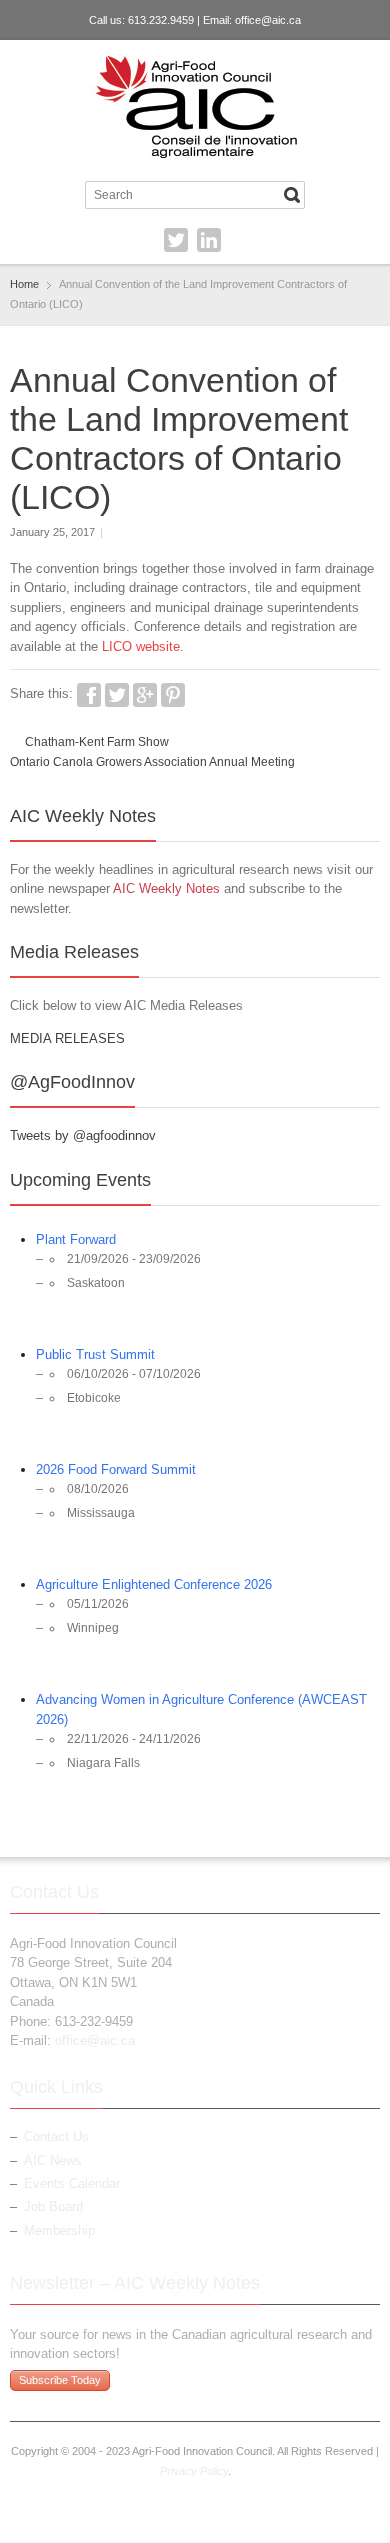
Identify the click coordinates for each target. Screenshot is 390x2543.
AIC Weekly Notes (166, 888)
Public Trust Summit (95, 1354)
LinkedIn (209, 240)
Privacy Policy (194, 2471)
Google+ (145, 695)
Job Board (53, 2206)
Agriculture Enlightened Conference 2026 (154, 1584)
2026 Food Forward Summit (116, 1469)
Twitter (176, 240)
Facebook (89, 695)
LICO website (141, 646)
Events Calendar (72, 2183)
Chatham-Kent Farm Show (97, 742)
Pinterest (173, 695)
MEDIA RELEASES (67, 1038)
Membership (59, 2230)
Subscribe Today (60, 2380)
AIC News (53, 2160)
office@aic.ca (268, 20)
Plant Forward (76, 1239)
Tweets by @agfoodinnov (83, 1135)
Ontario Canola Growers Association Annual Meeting (152, 762)
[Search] (292, 195)
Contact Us (56, 2136)
